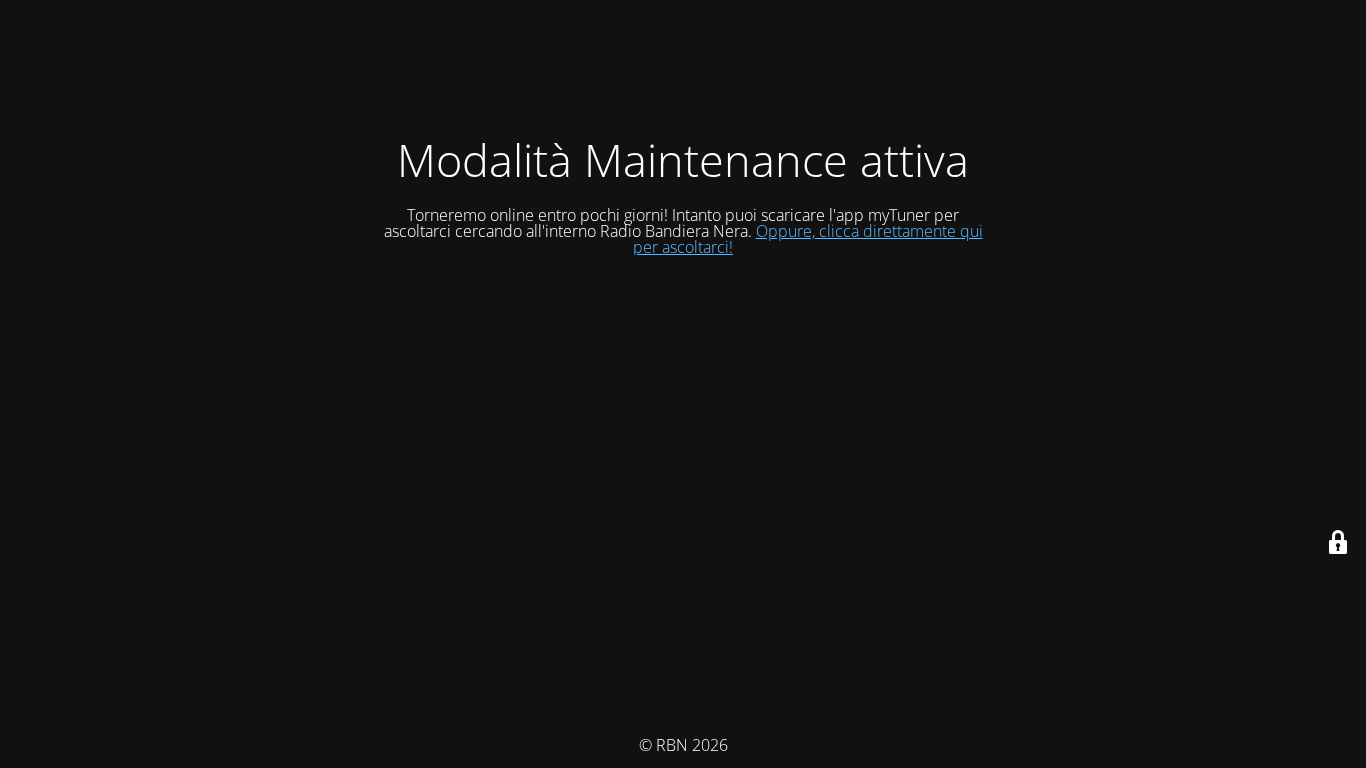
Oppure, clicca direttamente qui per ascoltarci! (808, 239)
